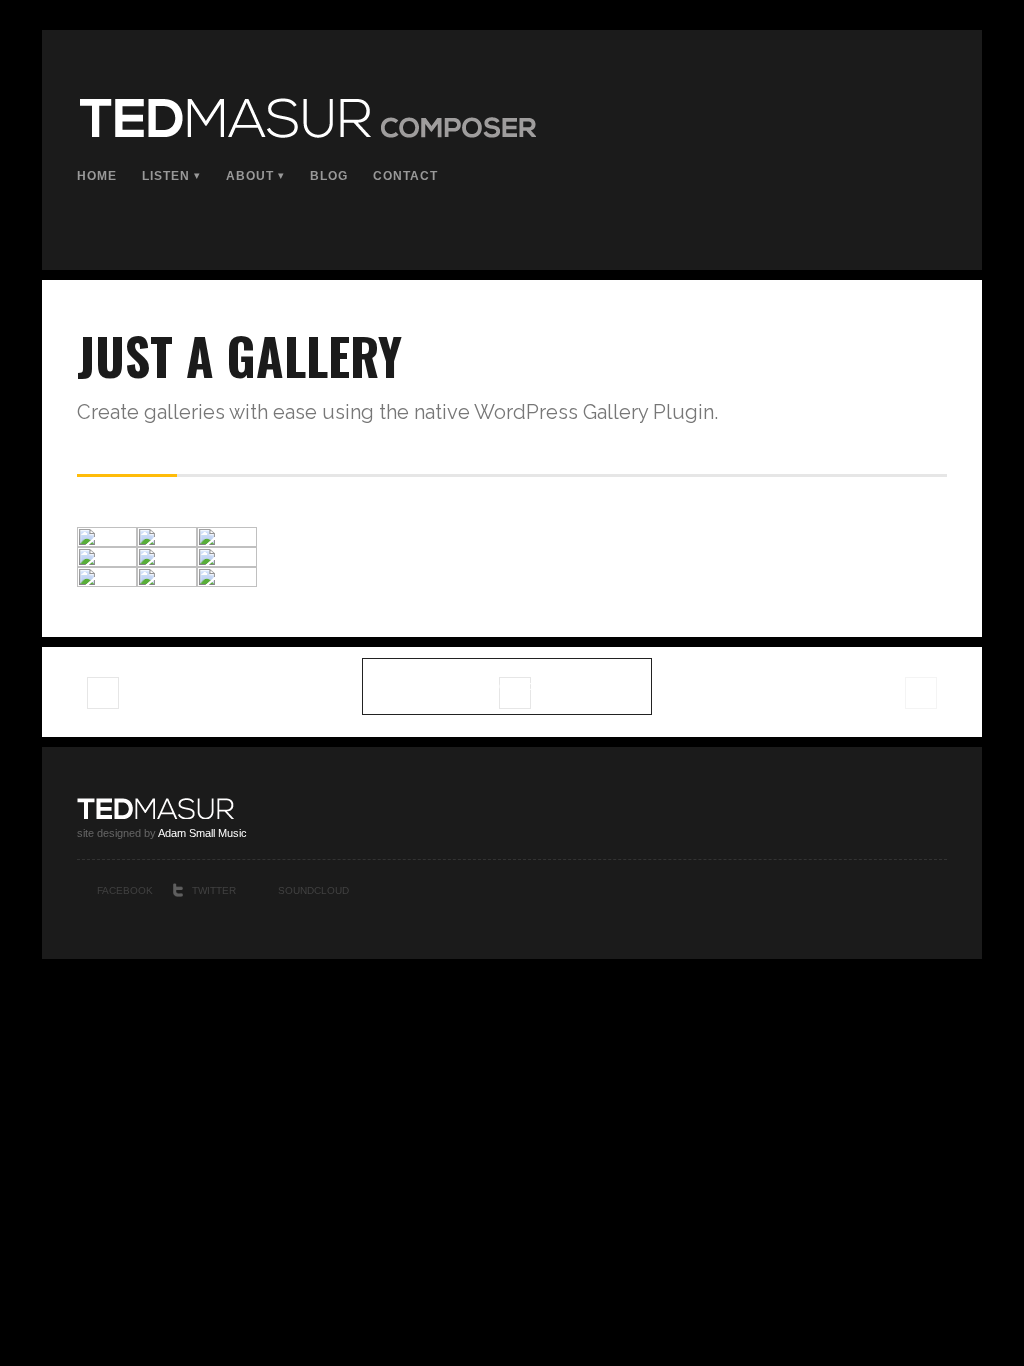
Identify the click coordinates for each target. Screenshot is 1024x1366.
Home (97, 176)
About (250, 176)
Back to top (939, 892)
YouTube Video (103, 697)
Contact (405, 176)
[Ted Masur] (306, 134)
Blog (329, 176)
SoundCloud (313, 890)
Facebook (125, 890)
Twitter (214, 890)
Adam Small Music (202, 833)
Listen (166, 176)
